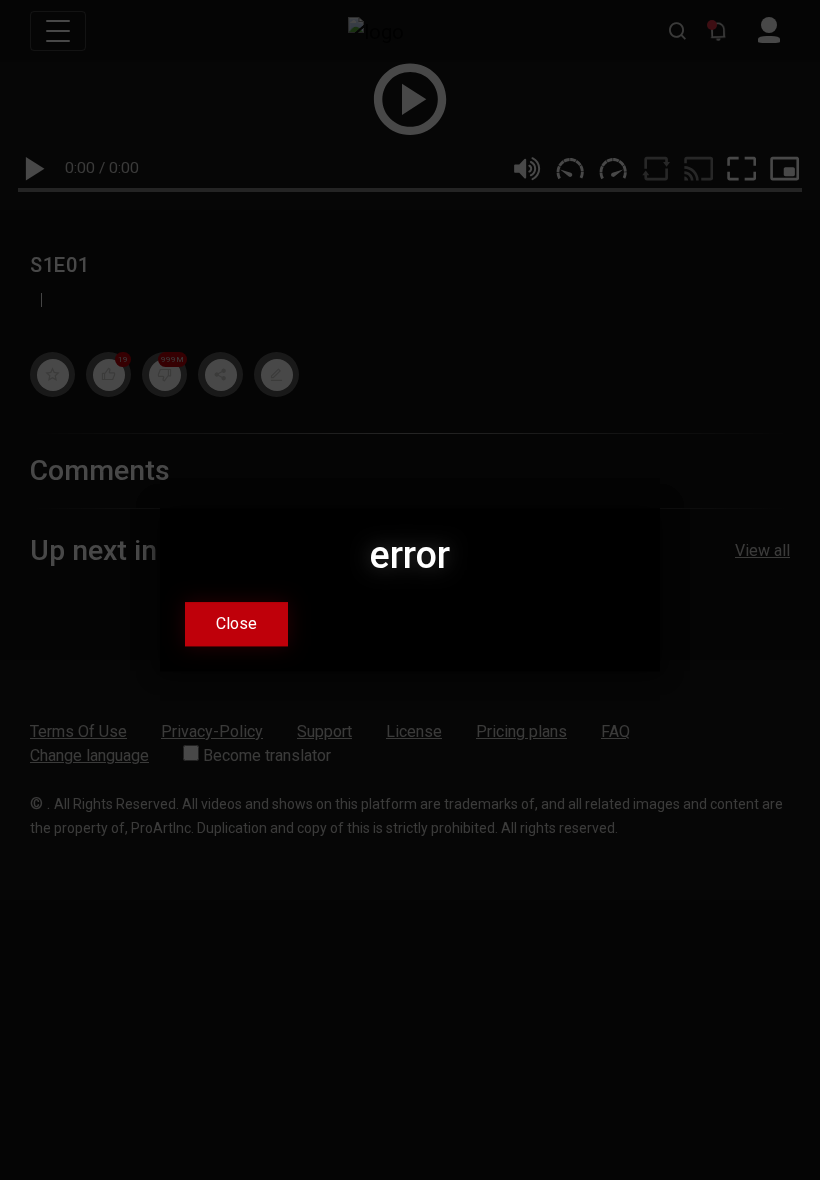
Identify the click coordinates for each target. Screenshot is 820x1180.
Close (236, 624)
